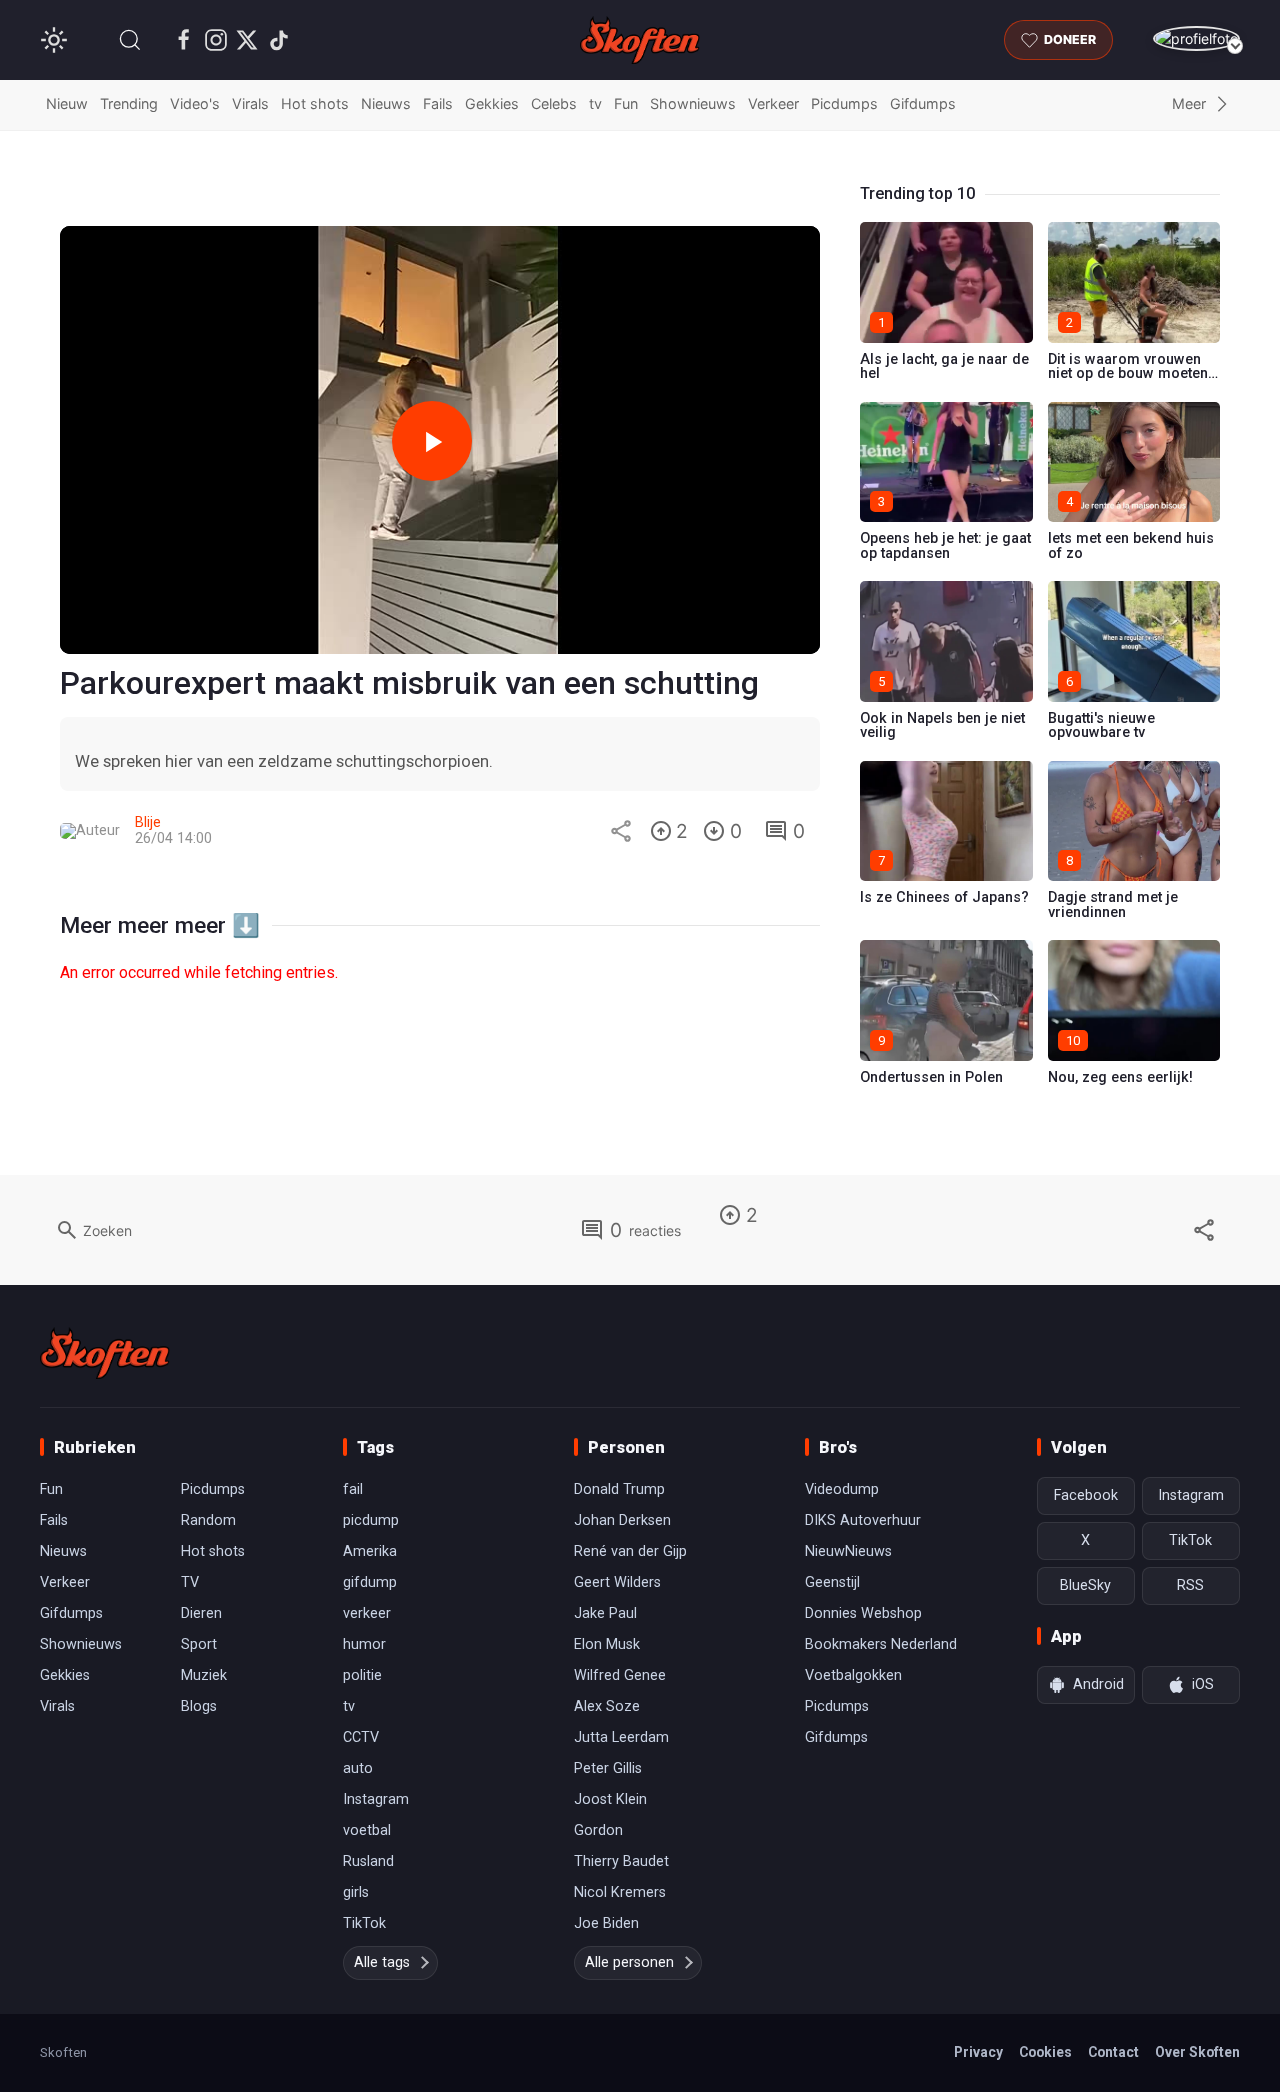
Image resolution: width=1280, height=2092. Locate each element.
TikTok (364, 1923)
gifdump (370, 1582)
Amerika (370, 1551)
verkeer (367, 1613)
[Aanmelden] (1196, 38)
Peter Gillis (608, 1768)
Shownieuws (693, 103)
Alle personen (629, 1962)
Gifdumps (923, 103)
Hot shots (315, 103)
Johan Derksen (622, 1520)
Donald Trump (619, 1489)
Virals (250, 103)
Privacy (978, 2052)
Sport (199, 1644)
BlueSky (1085, 1585)
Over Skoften (1197, 2052)
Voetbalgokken (853, 1675)
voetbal (367, 1830)
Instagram (376, 1799)
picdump (371, 1520)
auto (358, 1768)
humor (364, 1644)
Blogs (199, 1706)
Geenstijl (832, 1582)
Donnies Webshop (863, 1613)
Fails (438, 103)
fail (353, 1489)
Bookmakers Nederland (881, 1644)
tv (595, 103)
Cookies (1045, 2052)
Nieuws (386, 103)
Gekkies (492, 103)
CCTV (361, 1737)
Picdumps (844, 103)
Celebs (554, 103)
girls (356, 1892)
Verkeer (773, 103)
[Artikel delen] (621, 831)
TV (190, 1582)
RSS (1190, 1585)
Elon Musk (607, 1644)
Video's (195, 103)
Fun (626, 103)
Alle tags (382, 1962)
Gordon (598, 1830)
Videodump (842, 1489)
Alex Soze (607, 1706)
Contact (1113, 2052)
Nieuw (67, 103)
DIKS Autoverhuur (863, 1520)
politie (362, 1675)
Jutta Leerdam (621, 1737)
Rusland (368, 1861)
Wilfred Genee (620, 1675)
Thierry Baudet (621, 1861)
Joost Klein (610, 1799)
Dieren (201, 1613)
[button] (130, 40)
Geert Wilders (617, 1582)
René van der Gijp (630, 1551)
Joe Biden (606, 1923)
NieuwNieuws (848, 1551)
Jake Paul (605, 1613)
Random (208, 1520)
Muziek (204, 1675)
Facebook (1086, 1495)
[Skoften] (105, 1353)
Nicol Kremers (620, 1892)
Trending (129, 103)
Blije (148, 822)
